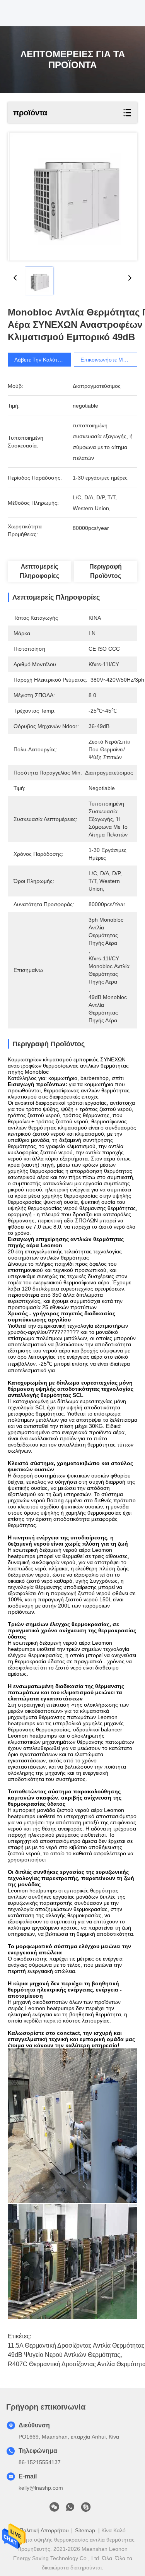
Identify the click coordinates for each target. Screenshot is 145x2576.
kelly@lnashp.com (41, 2488)
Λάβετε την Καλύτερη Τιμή (46, 360)
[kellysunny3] (86, 2509)
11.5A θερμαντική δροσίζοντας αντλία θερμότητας (76, 2345)
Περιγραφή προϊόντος (106, 571)
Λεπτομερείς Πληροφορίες (39, 571)
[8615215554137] (70, 2509)
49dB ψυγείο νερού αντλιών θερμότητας (64, 2355)
